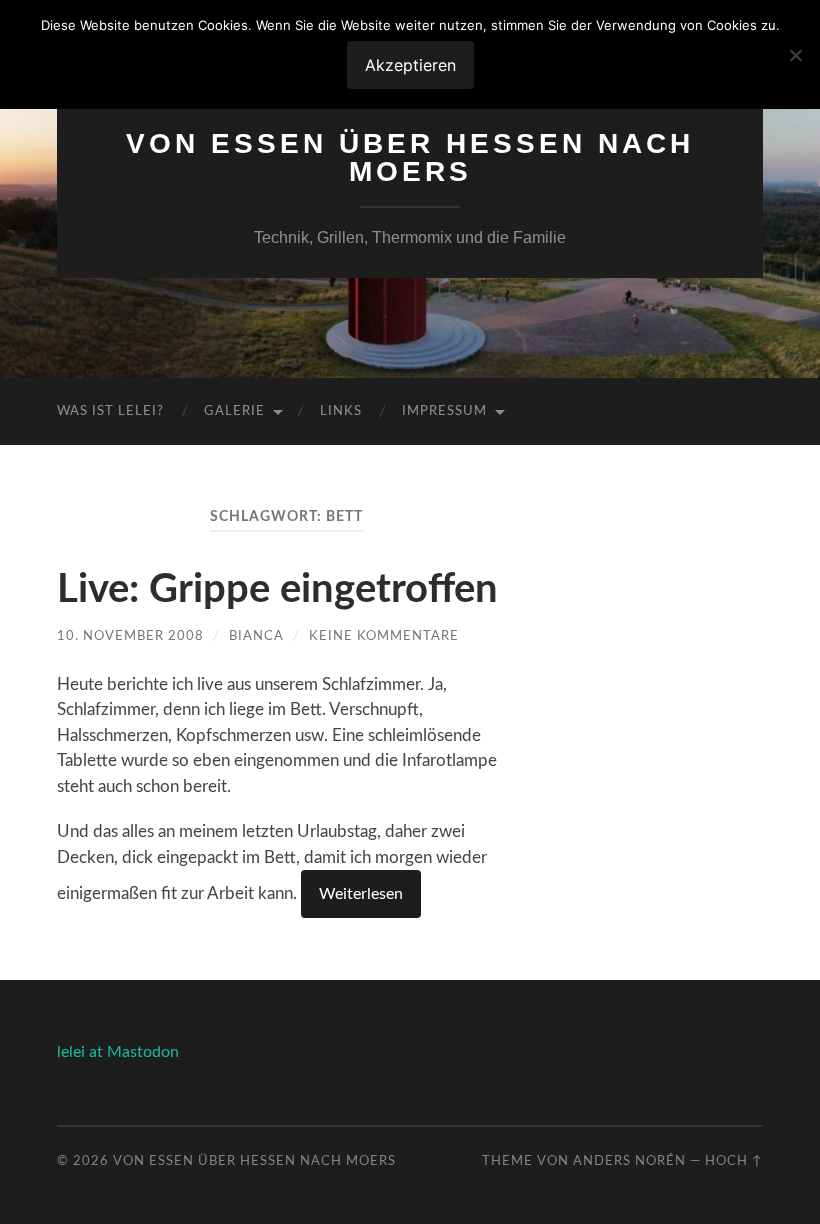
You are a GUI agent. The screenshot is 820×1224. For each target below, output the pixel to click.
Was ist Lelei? (110, 411)
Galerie (234, 411)
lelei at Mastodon (118, 1052)
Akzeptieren (410, 65)
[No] (795, 55)
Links (341, 411)
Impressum (444, 411)
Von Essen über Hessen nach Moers (410, 157)
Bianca (256, 636)
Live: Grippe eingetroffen (277, 590)
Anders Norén (629, 1161)
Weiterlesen (361, 894)
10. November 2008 (130, 636)
